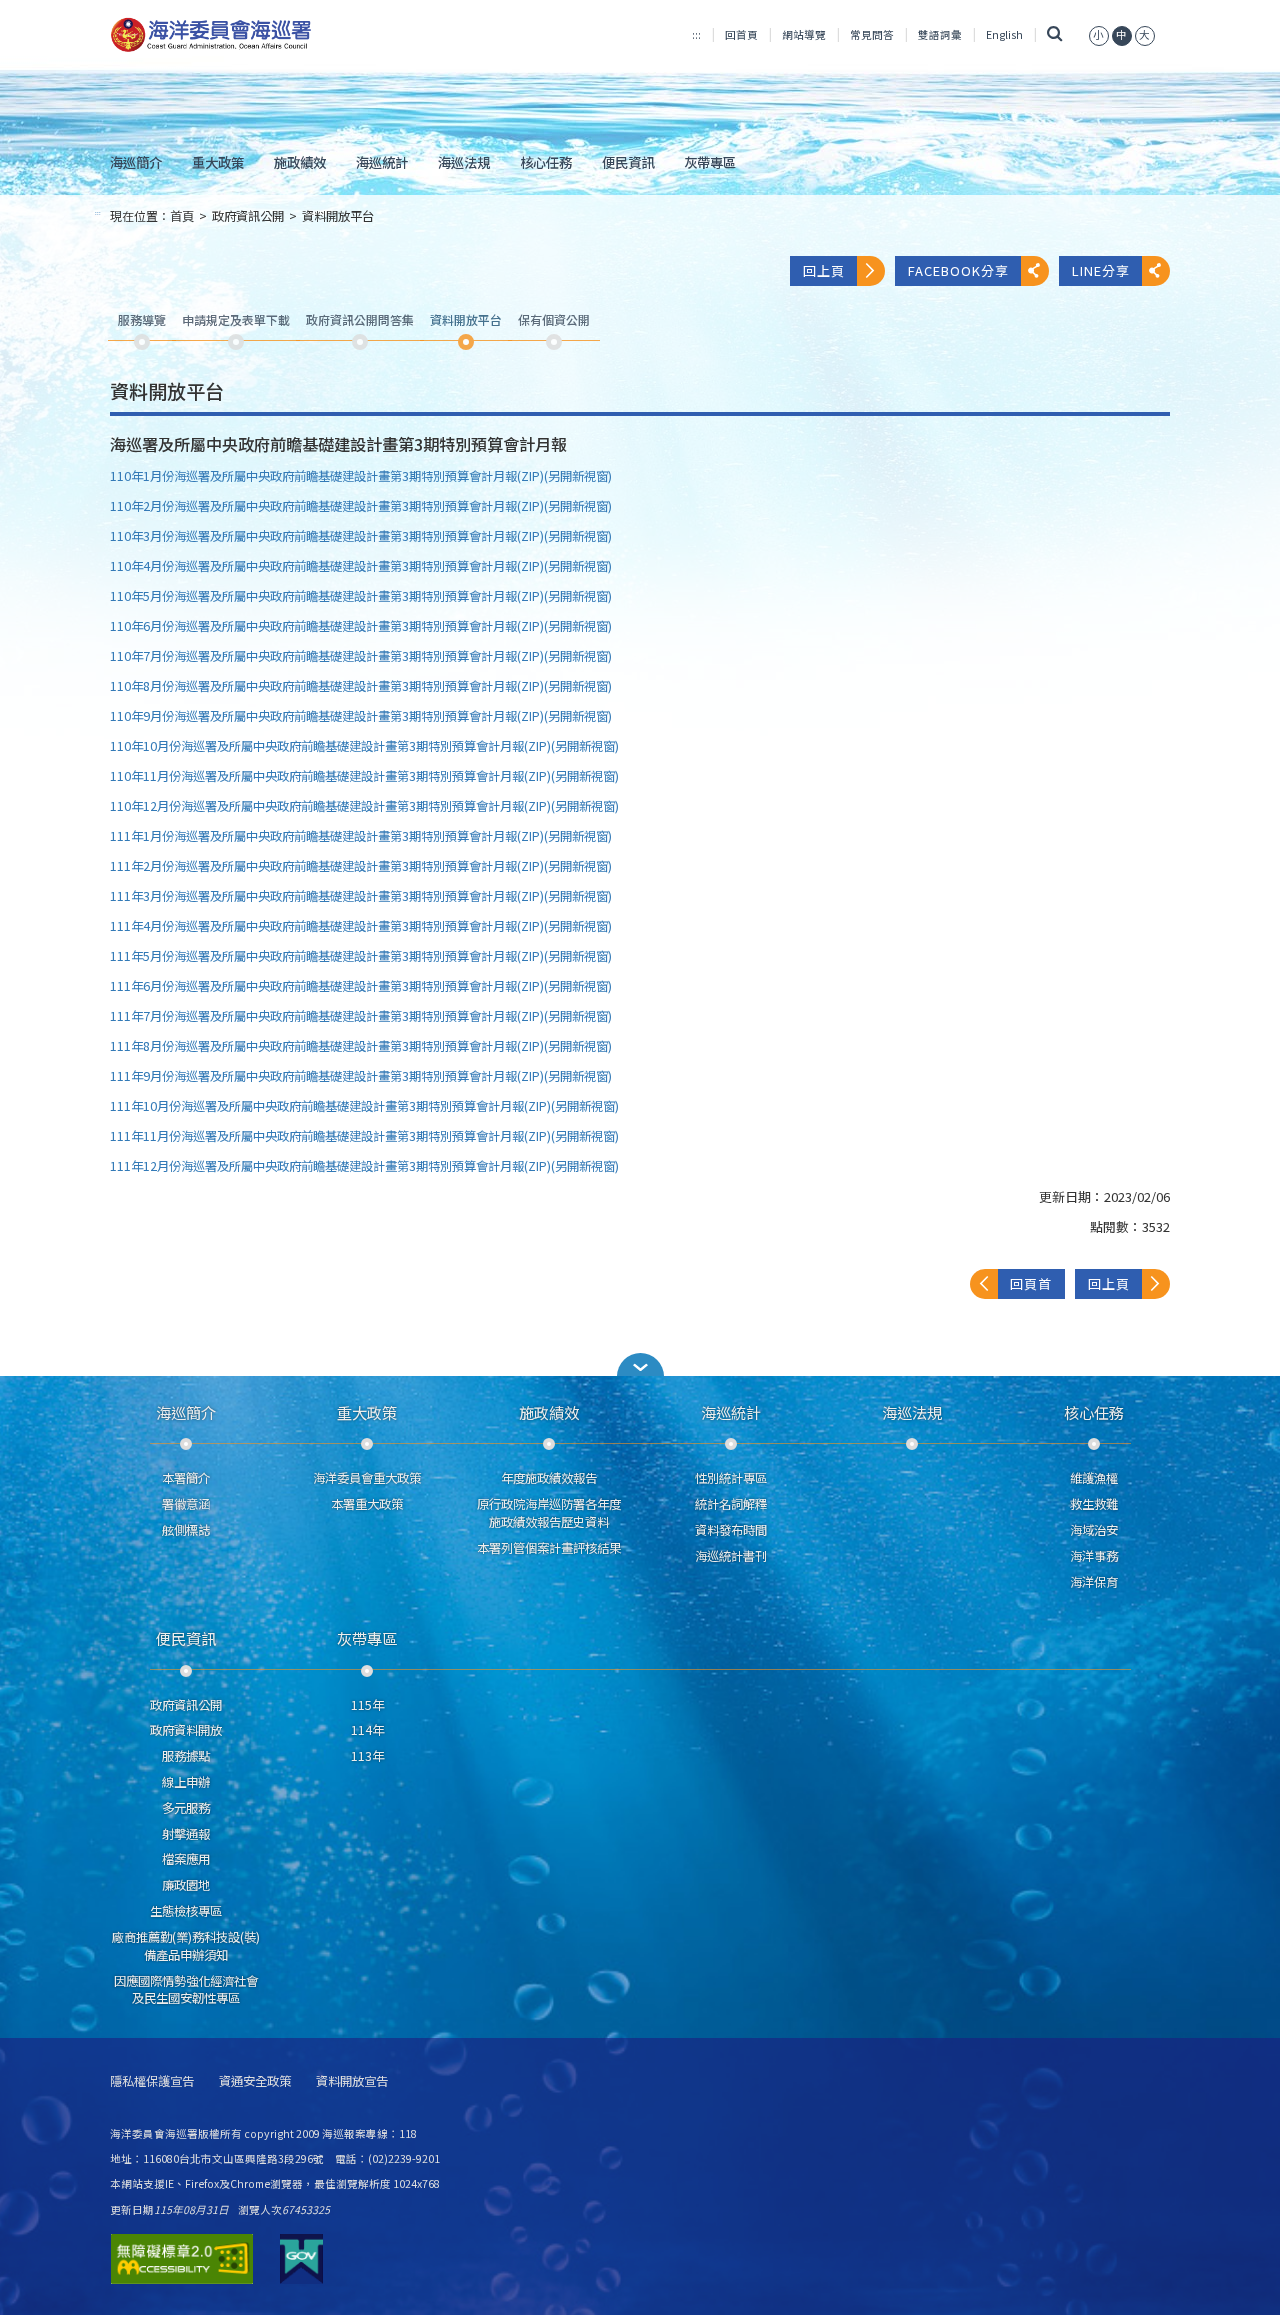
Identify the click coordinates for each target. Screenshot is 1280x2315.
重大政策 (218, 162)
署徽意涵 (186, 1504)
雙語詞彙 (940, 34)
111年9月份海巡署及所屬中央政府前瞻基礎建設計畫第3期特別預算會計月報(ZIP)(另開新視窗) (361, 1076)
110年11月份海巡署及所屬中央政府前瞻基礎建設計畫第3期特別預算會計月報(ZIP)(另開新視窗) (364, 776)
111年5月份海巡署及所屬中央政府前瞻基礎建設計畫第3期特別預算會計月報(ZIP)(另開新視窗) (361, 956)
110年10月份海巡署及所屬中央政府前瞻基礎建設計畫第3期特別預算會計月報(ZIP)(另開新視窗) (364, 746)
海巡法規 (464, 162)
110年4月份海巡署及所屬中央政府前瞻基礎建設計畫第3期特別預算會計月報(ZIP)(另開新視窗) (361, 566)
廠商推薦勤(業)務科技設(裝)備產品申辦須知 (186, 1946)
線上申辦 (186, 1782)
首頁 (182, 216)
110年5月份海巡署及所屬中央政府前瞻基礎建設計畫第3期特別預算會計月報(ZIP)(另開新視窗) (361, 596)
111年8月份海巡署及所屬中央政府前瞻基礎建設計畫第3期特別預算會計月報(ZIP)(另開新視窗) (361, 1046)
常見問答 (872, 34)
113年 (367, 1756)
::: (696, 34)
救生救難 (1094, 1504)
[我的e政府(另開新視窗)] (301, 2259)
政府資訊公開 (248, 216)
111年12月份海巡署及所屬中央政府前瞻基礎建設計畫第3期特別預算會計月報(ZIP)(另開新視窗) (364, 1166)
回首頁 (741, 34)
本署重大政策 (367, 1504)
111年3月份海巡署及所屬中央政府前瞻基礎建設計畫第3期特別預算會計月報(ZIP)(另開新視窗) (361, 896)
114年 (367, 1730)
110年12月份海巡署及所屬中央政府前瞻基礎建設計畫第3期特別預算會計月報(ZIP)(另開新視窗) (364, 806)
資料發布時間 (731, 1530)
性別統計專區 (731, 1478)
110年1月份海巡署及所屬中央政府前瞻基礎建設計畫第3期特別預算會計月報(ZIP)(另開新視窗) (361, 476)
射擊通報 (186, 1834)
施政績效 (300, 162)
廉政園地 (186, 1885)
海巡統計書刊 (731, 1556)
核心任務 (546, 162)
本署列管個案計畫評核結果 (549, 1548)
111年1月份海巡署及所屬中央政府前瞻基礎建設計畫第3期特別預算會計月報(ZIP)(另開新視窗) (361, 836)
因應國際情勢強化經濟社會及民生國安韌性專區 (186, 1990)
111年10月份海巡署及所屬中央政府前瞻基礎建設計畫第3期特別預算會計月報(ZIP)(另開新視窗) (364, 1106)
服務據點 (186, 1756)
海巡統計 (382, 162)
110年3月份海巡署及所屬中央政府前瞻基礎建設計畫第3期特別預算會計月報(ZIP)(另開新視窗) (361, 536)
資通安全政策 (255, 2081)
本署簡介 (186, 1478)
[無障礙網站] (182, 2259)
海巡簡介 (136, 162)
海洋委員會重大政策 (367, 1478)
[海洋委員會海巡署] (276, 35)
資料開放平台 (338, 216)
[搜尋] (1055, 34)
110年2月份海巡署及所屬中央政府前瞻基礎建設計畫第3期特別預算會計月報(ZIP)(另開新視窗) (361, 506)
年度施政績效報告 (549, 1478)
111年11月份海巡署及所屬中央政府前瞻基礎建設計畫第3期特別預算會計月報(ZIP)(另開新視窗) (364, 1136)
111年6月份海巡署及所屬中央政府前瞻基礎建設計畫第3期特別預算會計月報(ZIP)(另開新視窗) (361, 986)
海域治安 (1094, 1530)
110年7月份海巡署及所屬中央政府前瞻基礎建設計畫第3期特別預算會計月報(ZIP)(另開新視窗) (361, 656)
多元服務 (186, 1808)
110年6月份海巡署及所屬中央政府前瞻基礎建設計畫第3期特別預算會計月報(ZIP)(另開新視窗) (361, 626)
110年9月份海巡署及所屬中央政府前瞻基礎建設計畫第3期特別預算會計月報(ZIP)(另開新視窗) (361, 716)
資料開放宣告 (352, 2081)
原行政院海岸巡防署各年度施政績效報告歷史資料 (549, 1513)
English (1004, 34)
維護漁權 (1094, 1478)
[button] (1099, 34)
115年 (367, 1705)
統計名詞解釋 (731, 1504)
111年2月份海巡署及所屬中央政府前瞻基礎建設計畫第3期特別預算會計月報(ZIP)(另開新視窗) (361, 866)
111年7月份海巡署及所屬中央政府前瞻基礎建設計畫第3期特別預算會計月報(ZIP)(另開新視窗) (361, 1016)
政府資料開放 (186, 1730)
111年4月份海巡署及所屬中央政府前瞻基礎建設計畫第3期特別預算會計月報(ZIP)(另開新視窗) (361, 926)
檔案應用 (186, 1859)
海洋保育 (1094, 1582)
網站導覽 (804, 34)
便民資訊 (628, 162)
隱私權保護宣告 (152, 2081)
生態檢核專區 (186, 1911)
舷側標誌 (186, 1530)
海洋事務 (1094, 1556)
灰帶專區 (710, 162)
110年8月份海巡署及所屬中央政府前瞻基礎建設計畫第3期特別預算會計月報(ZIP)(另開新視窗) (361, 686)
